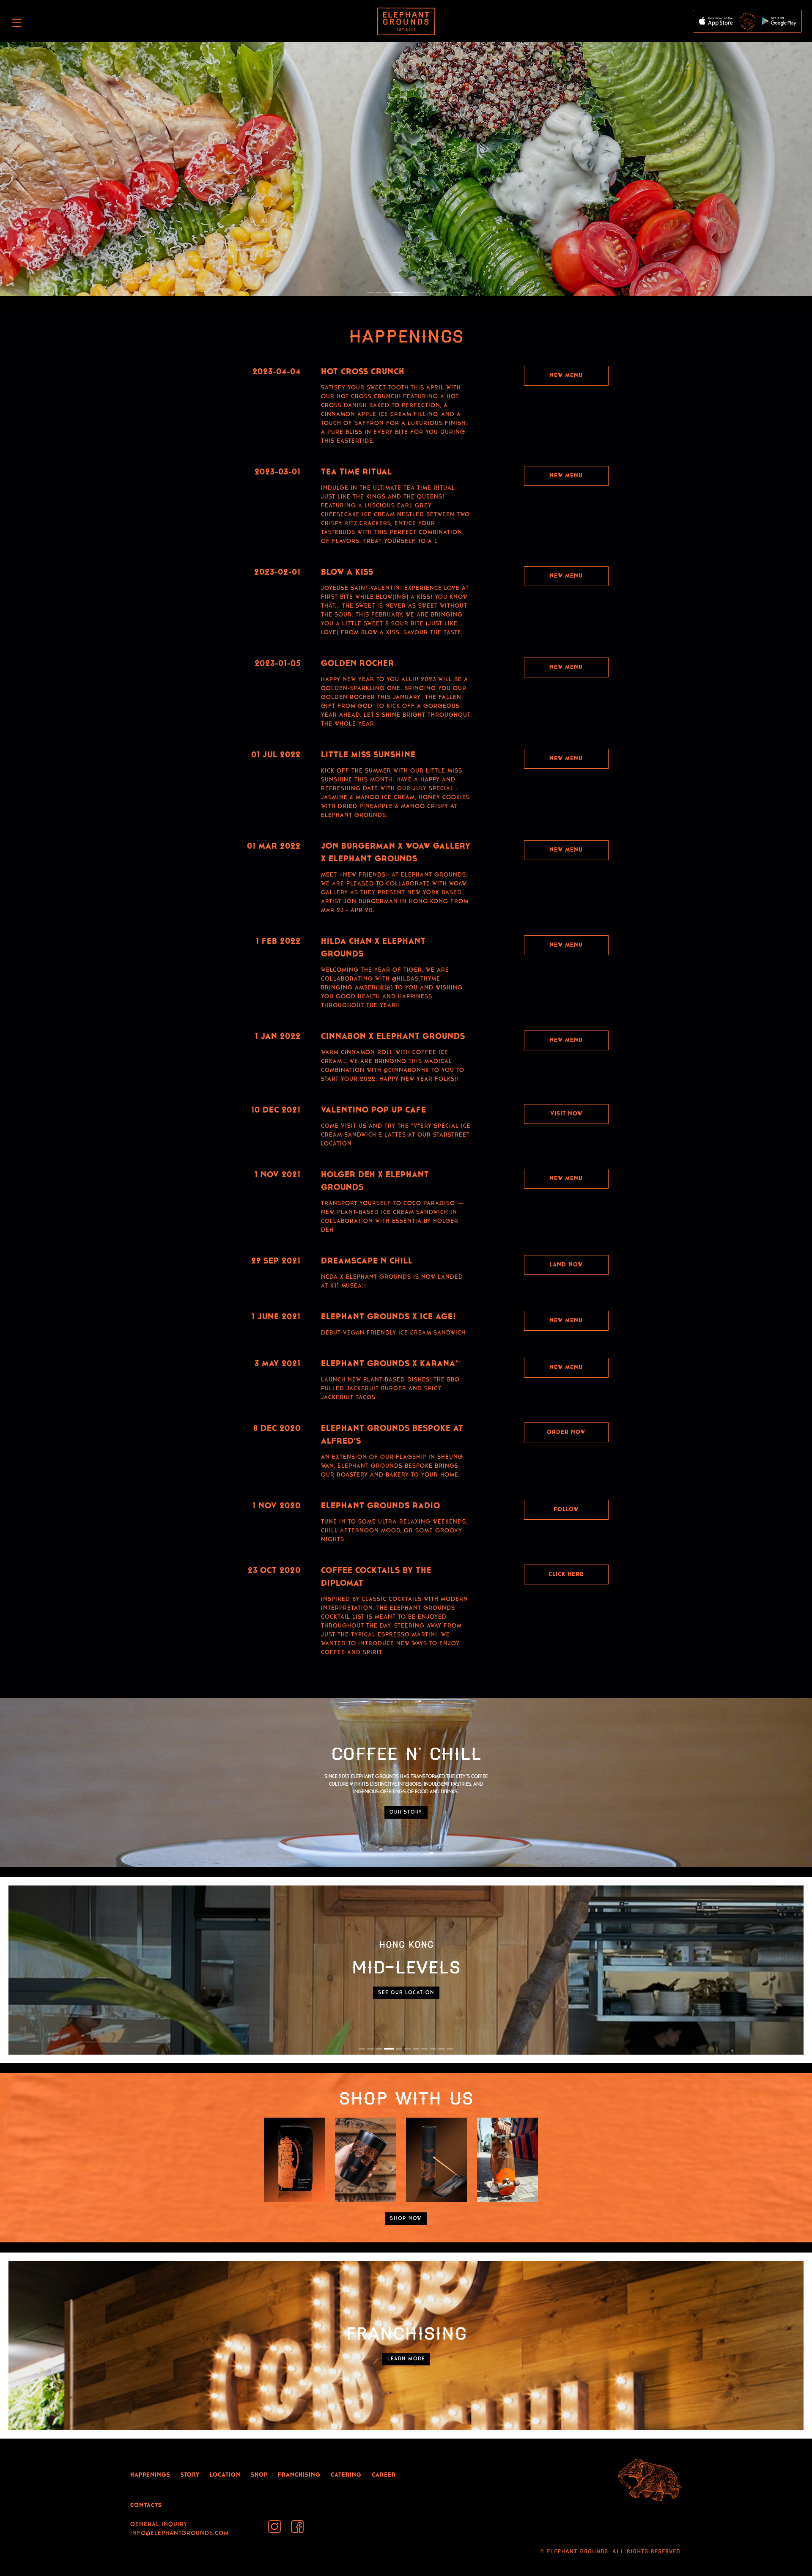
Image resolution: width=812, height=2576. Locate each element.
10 (442, 2049)
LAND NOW (566, 1265)
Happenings (150, 2475)
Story (190, 2475)
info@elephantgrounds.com (180, 2534)
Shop (259, 2475)
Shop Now (406, 2219)
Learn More (406, 2359)
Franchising (299, 2475)
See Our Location (406, 1993)
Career (384, 2475)
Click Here (566, 1574)
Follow (566, 1510)
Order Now (566, 1432)
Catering (346, 2475)
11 (450, 2049)
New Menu (566, 376)
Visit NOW (566, 1114)
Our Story (406, 1812)
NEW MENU (566, 759)
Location (225, 2475)
